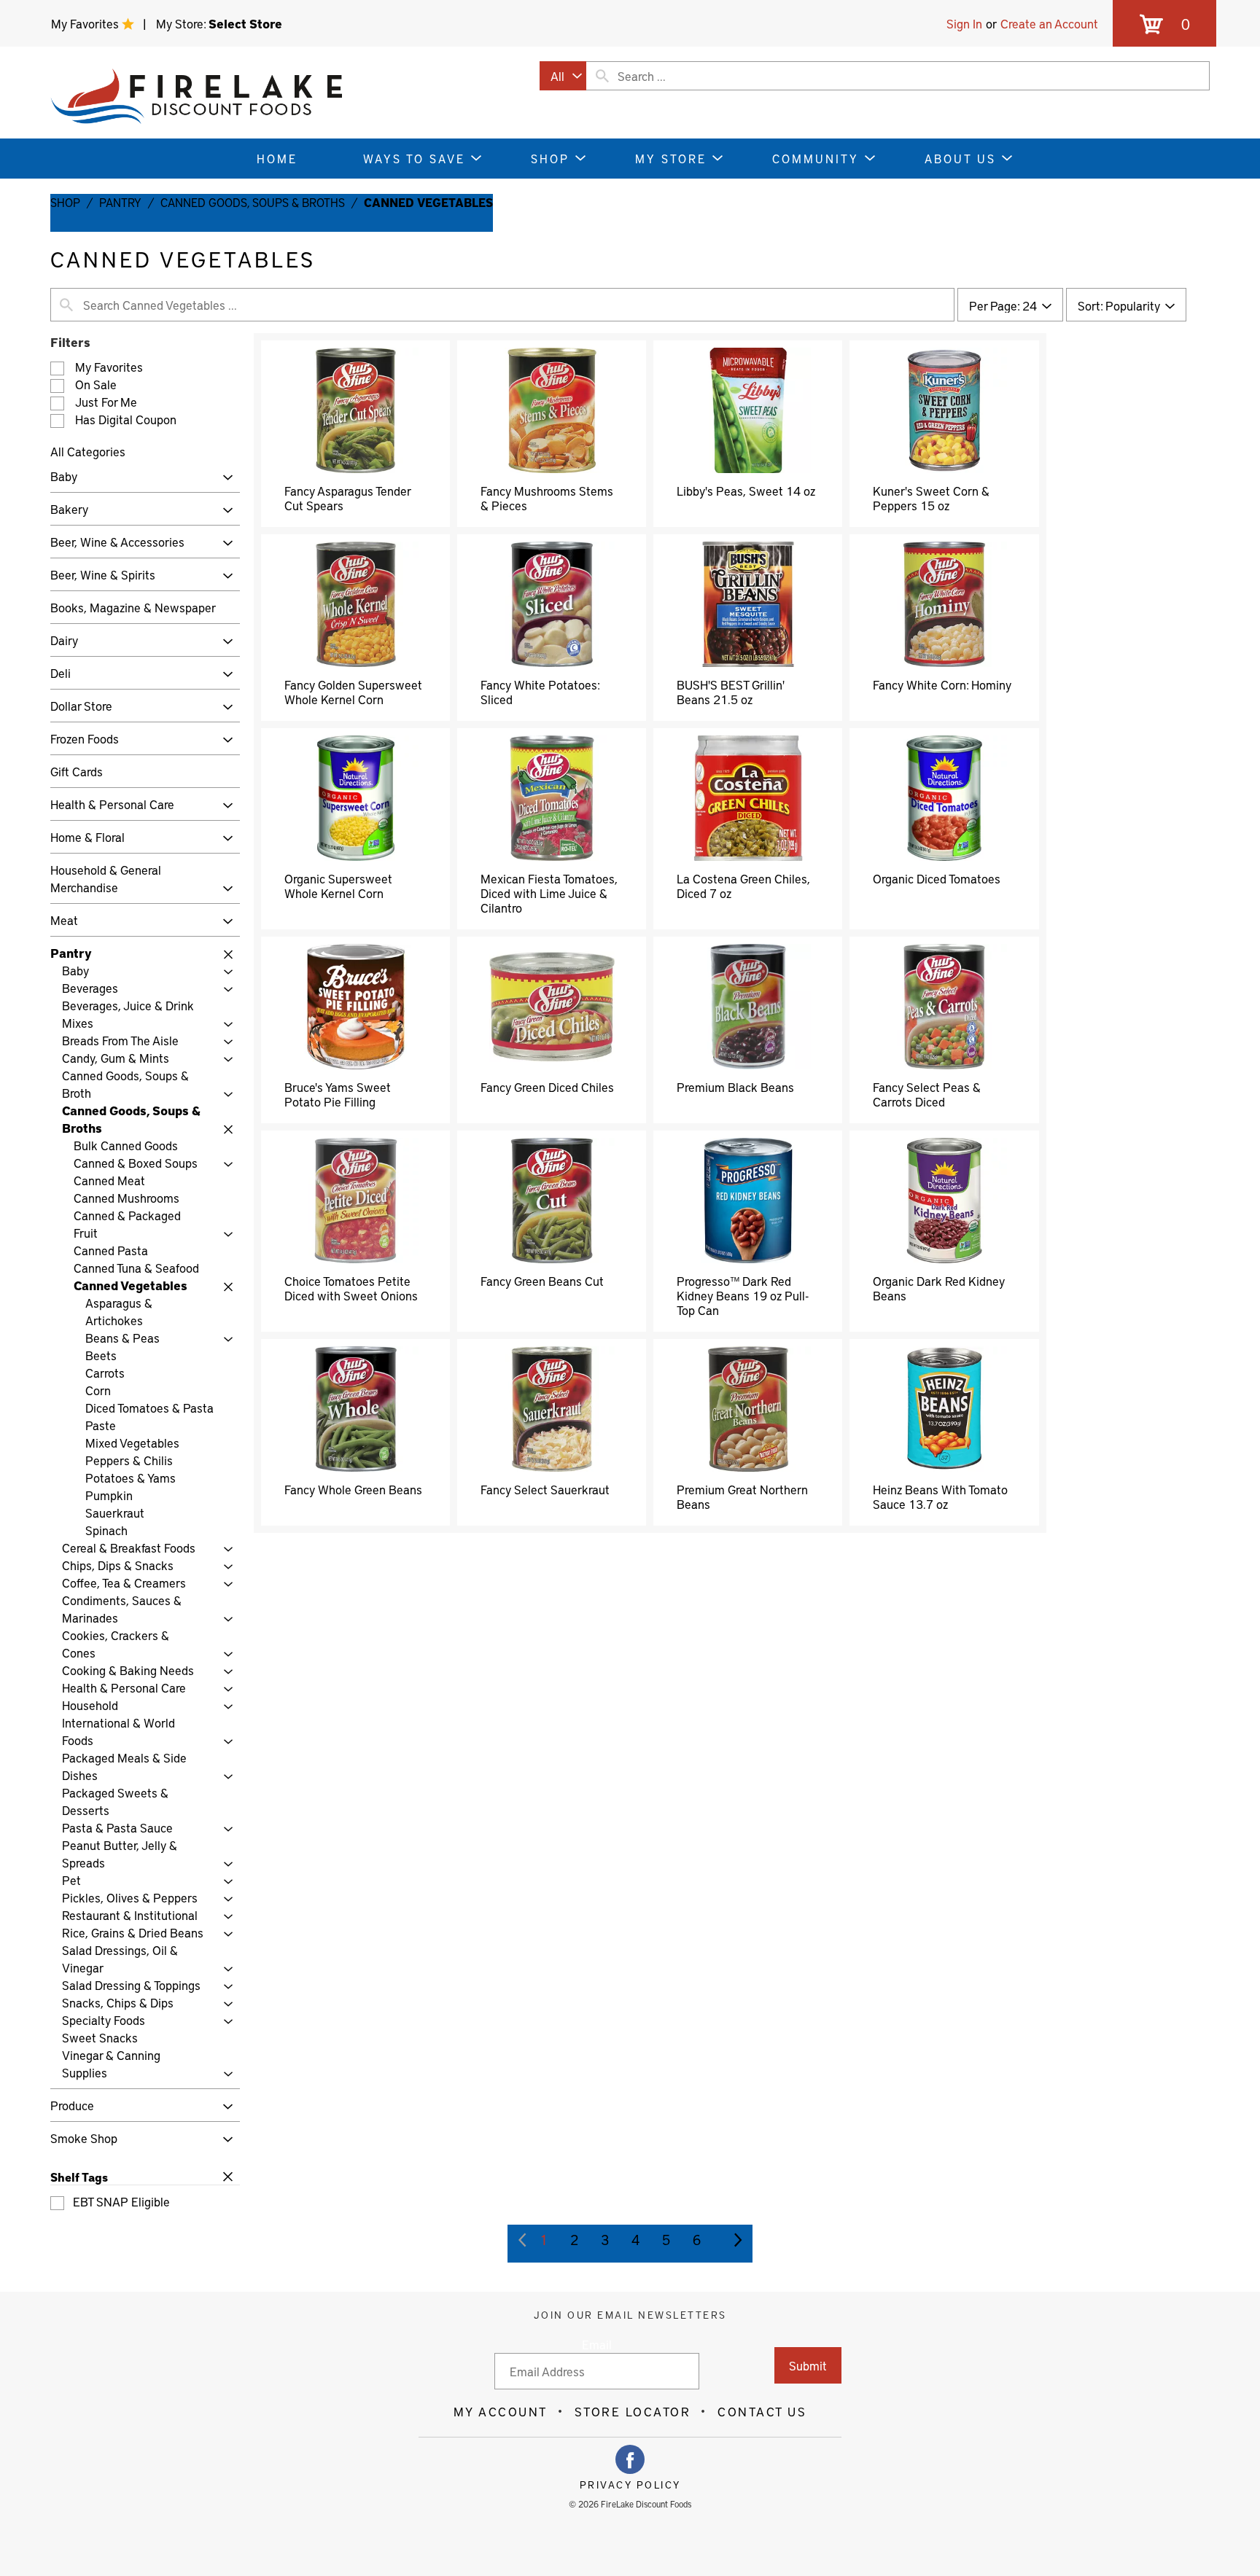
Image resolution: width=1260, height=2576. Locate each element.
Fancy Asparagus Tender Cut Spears (347, 498)
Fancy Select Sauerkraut (545, 1489)
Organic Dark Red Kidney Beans (939, 1288)
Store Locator (633, 2411)
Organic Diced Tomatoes (937, 878)
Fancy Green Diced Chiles (547, 1087)
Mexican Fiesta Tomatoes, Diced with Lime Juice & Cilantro (549, 893)
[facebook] (630, 2459)
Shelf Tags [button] (79, 2177)
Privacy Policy (630, 2485)
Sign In (964, 23)
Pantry (120, 202)
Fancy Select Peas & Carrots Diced (927, 1094)
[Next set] (737, 2240)
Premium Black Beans (735, 1087)
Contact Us (762, 2411)
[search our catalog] (602, 76)
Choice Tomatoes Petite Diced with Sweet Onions (351, 1288)
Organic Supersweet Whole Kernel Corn (338, 886)
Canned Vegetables (428, 202)
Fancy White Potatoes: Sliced (540, 692)
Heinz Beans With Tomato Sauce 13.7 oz (940, 1496)
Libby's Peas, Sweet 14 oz (746, 491)
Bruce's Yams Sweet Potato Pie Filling (338, 1094)
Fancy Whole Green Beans (353, 1489)
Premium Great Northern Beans (742, 1496)
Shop (65, 202)
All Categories (88, 451)
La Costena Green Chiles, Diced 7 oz (743, 886)
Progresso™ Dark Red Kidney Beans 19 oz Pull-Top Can (743, 1295)
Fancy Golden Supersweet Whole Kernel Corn (353, 692)
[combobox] (563, 76)
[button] (224, 478)
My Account (501, 2411)
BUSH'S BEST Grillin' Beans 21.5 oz (731, 692)
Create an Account (1049, 23)
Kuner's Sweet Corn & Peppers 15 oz (931, 498)
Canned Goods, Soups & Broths (253, 202)
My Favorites (86, 23)
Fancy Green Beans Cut (542, 1281)
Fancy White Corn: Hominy (942, 684)
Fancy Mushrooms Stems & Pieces (547, 498)
